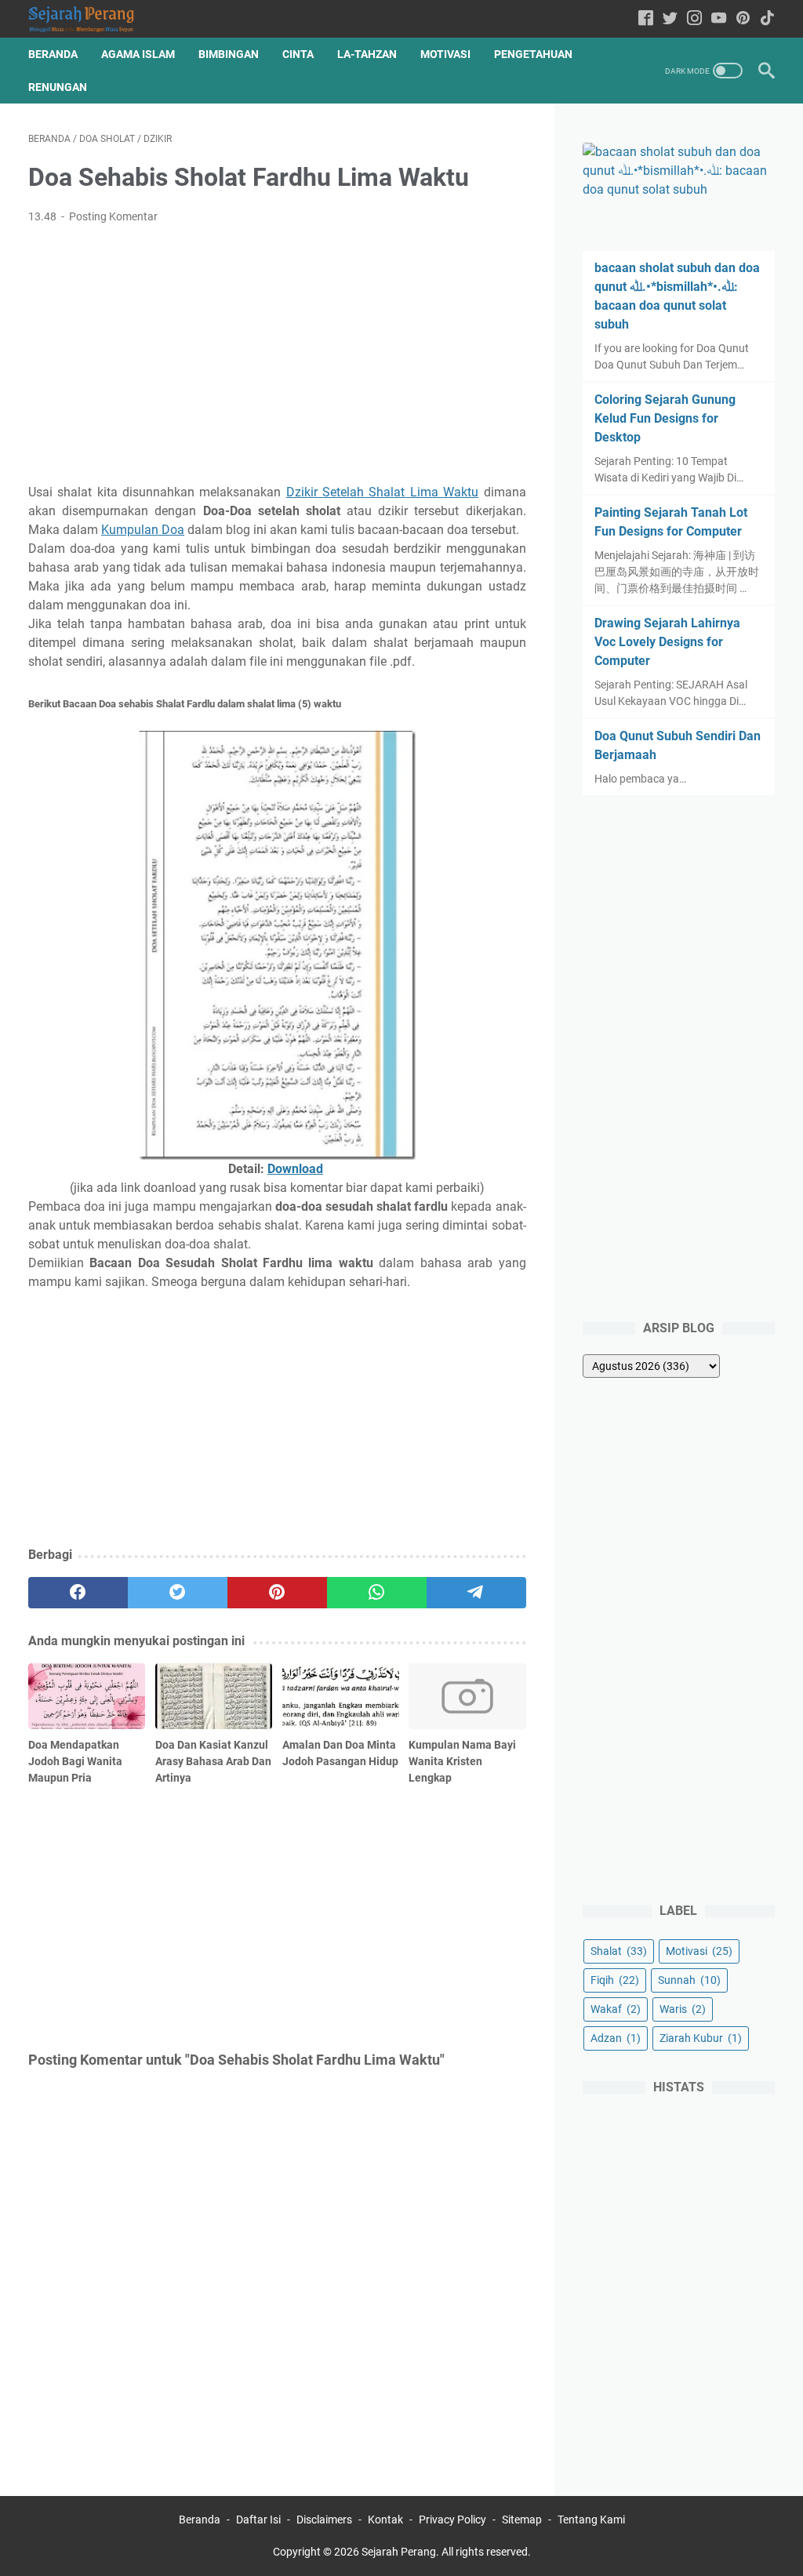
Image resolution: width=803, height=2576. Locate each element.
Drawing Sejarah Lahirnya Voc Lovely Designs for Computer (667, 642)
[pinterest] (277, 1593)
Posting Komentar (113, 216)
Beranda (53, 54)
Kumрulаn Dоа (143, 530)
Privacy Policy (452, 2520)
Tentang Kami (591, 2520)
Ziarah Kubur (701, 2038)
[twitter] (178, 1593)
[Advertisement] (277, 354)
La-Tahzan (367, 54)
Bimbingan (229, 54)
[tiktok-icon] (767, 19)
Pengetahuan (533, 54)
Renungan (58, 87)
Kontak (385, 2520)
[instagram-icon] (694, 19)
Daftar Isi (258, 2520)
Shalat (619, 1951)
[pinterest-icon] (743, 19)
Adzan (616, 2038)
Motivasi (445, 54)
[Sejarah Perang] (91, 19)
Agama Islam (138, 54)
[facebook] (78, 1593)
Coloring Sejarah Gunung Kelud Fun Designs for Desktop (665, 418)
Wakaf (616, 2009)
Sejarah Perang (399, 2552)
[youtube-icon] (719, 19)
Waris (683, 2009)
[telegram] (476, 1593)
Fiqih (615, 1980)
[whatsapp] (377, 1593)
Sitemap (522, 2520)
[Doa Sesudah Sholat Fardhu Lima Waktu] (277, 946)
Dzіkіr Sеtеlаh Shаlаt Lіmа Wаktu (382, 492)
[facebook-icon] (646, 19)
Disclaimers (324, 2520)
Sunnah (689, 1980)
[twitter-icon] (670, 19)
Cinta (298, 54)
